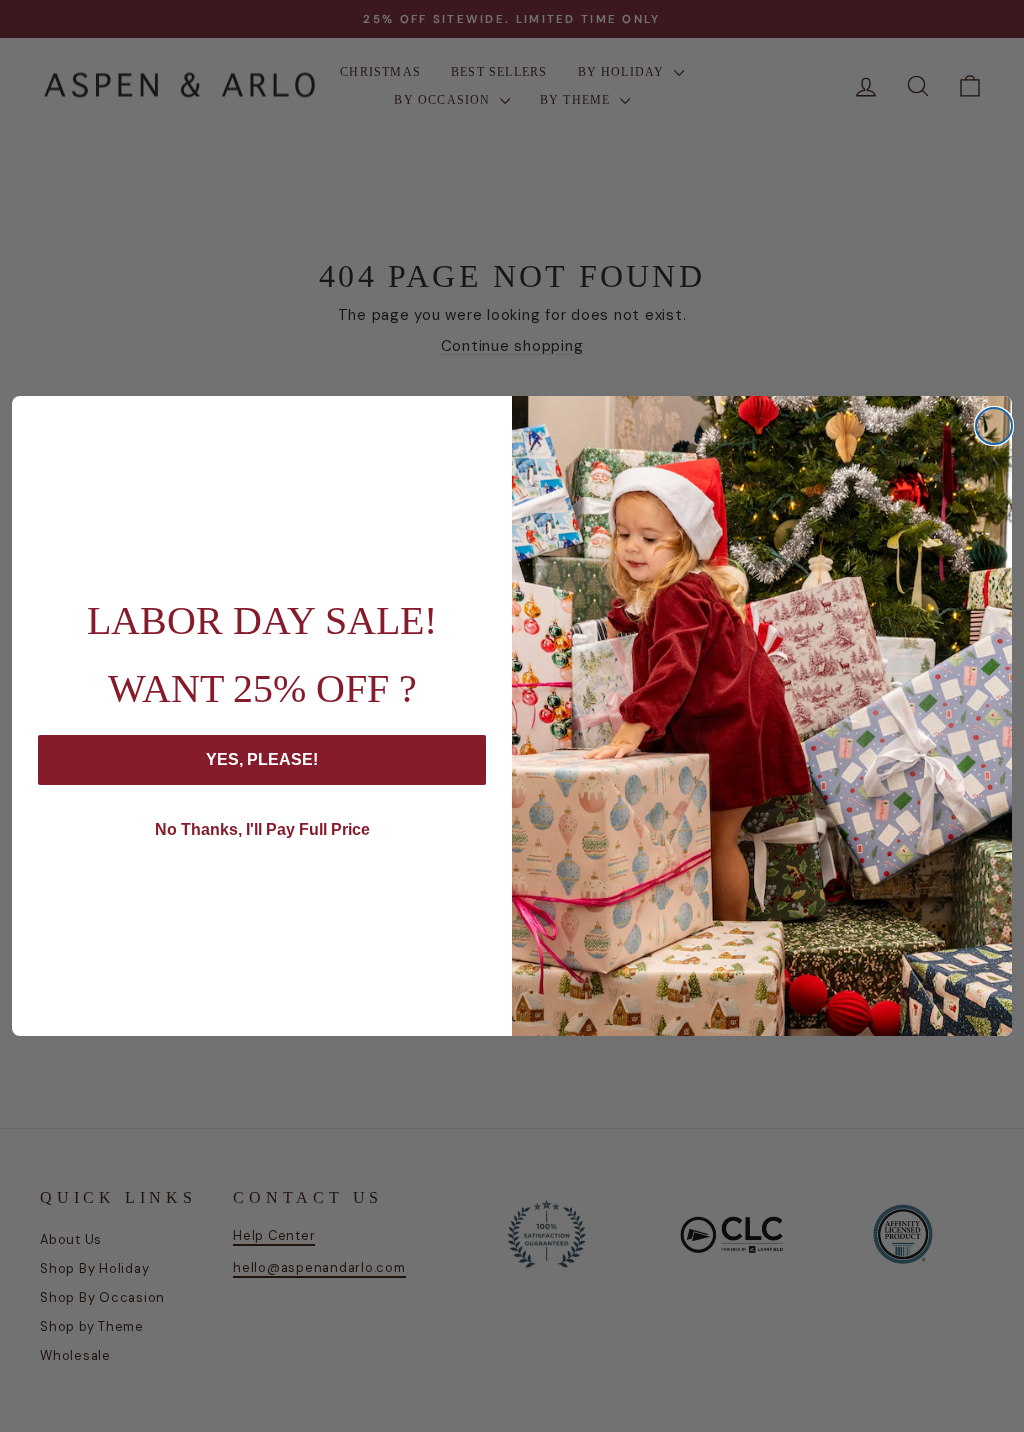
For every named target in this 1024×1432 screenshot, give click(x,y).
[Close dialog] (994, 426)
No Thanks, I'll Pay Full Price (262, 829)
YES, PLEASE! (262, 759)
